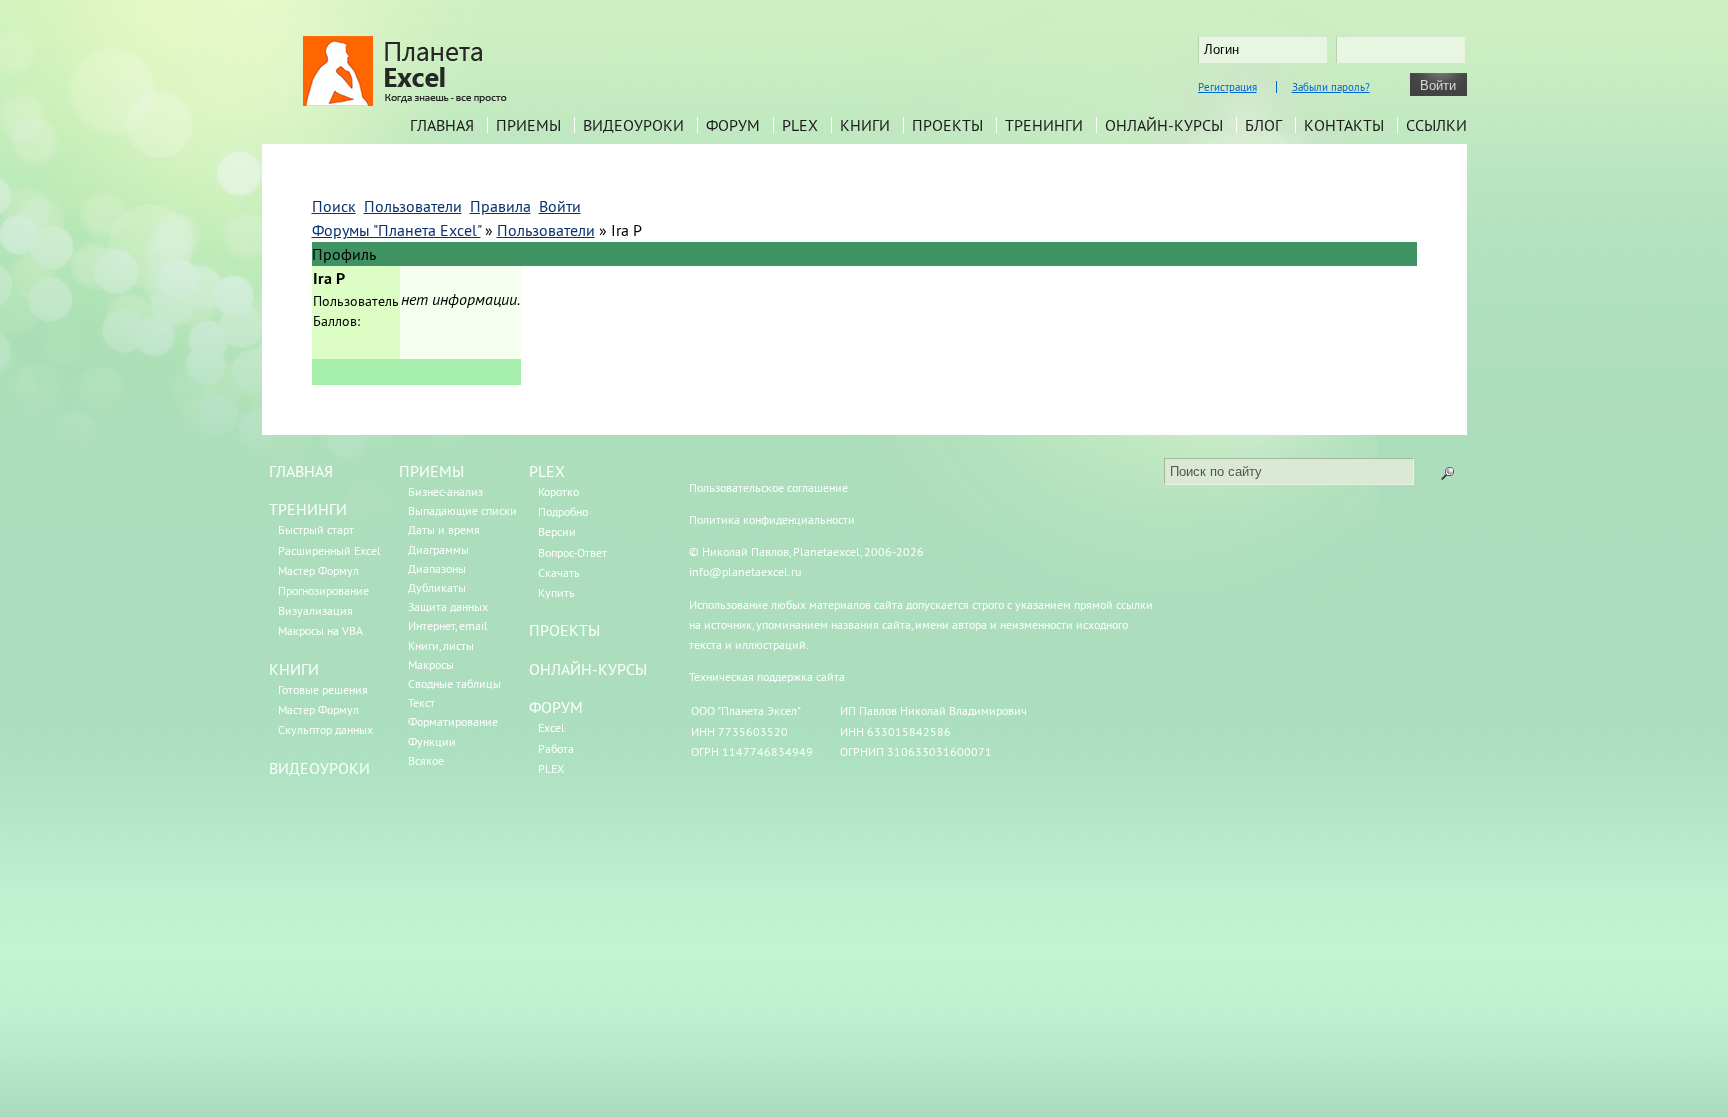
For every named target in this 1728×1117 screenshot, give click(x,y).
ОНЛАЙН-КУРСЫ (588, 669)
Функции (432, 741)
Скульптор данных (325, 729)
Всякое (426, 760)
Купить (556, 592)
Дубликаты (437, 587)
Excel (551, 727)
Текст (421, 702)
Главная (442, 125)
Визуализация (315, 610)
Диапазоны (437, 568)
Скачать (559, 572)
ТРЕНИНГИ (308, 509)
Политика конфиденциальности (772, 519)
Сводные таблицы (454, 683)
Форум (733, 125)
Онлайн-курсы (1164, 125)
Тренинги (1044, 125)
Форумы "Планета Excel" (396, 230)
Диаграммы (438, 549)
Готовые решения (323, 689)
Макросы (431, 664)
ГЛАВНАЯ (301, 471)
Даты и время (444, 529)
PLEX (800, 125)
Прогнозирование (323, 590)
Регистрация (1227, 87)
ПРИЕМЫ (431, 471)
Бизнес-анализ (445, 491)
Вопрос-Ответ (572, 552)
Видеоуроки (633, 125)
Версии (557, 531)
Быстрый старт (316, 529)
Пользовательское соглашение (768, 487)
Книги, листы (441, 645)
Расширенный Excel (329, 550)
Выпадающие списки (462, 510)
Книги (865, 125)
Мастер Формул (318, 570)
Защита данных (448, 606)
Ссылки (1436, 125)
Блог (1263, 125)
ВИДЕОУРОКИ (319, 768)
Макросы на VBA (320, 630)
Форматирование (453, 721)
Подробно (563, 511)
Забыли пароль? (1331, 87)
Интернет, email (448, 625)
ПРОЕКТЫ (564, 630)
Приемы (528, 125)
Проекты (947, 125)
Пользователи (546, 230)
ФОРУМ (556, 707)
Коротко (558, 491)
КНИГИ (294, 669)
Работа (556, 748)
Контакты (1344, 125)
